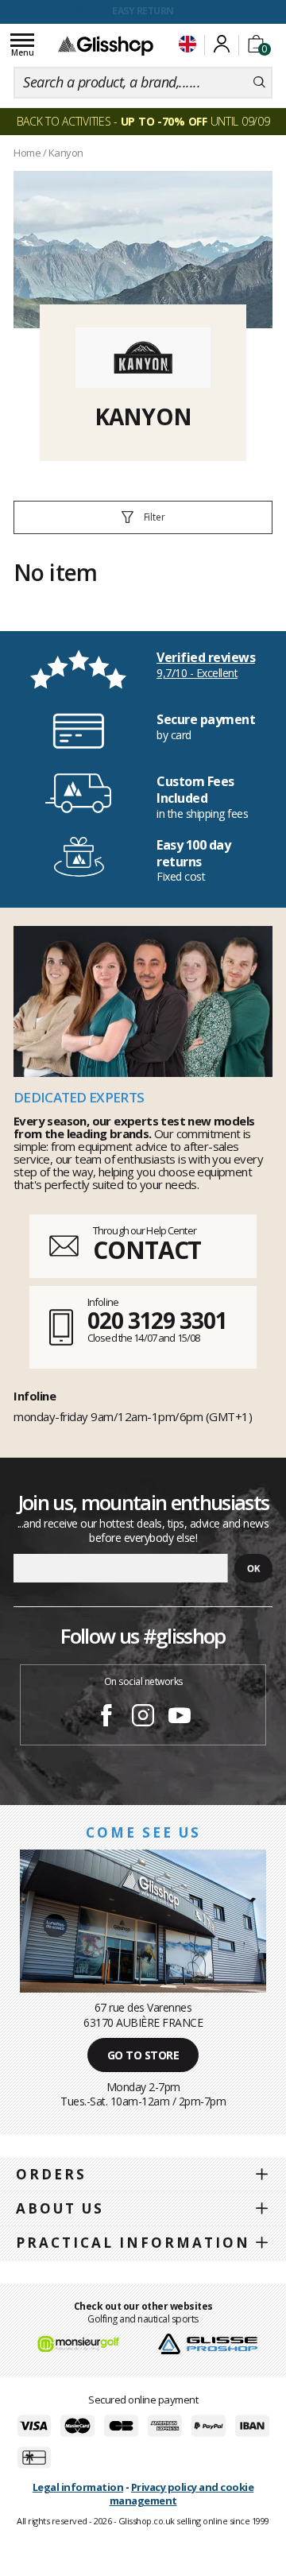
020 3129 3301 (157, 1320)
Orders (51, 2174)
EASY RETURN (143, 11)
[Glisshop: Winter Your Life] (106, 45)
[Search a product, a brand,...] (259, 83)
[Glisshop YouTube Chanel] (180, 1718)
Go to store (143, 2055)
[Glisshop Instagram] (143, 1718)
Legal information (78, 2487)
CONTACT (147, 1250)
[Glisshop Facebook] (106, 1718)
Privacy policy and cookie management (182, 2494)
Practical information (133, 2243)
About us (60, 2208)
